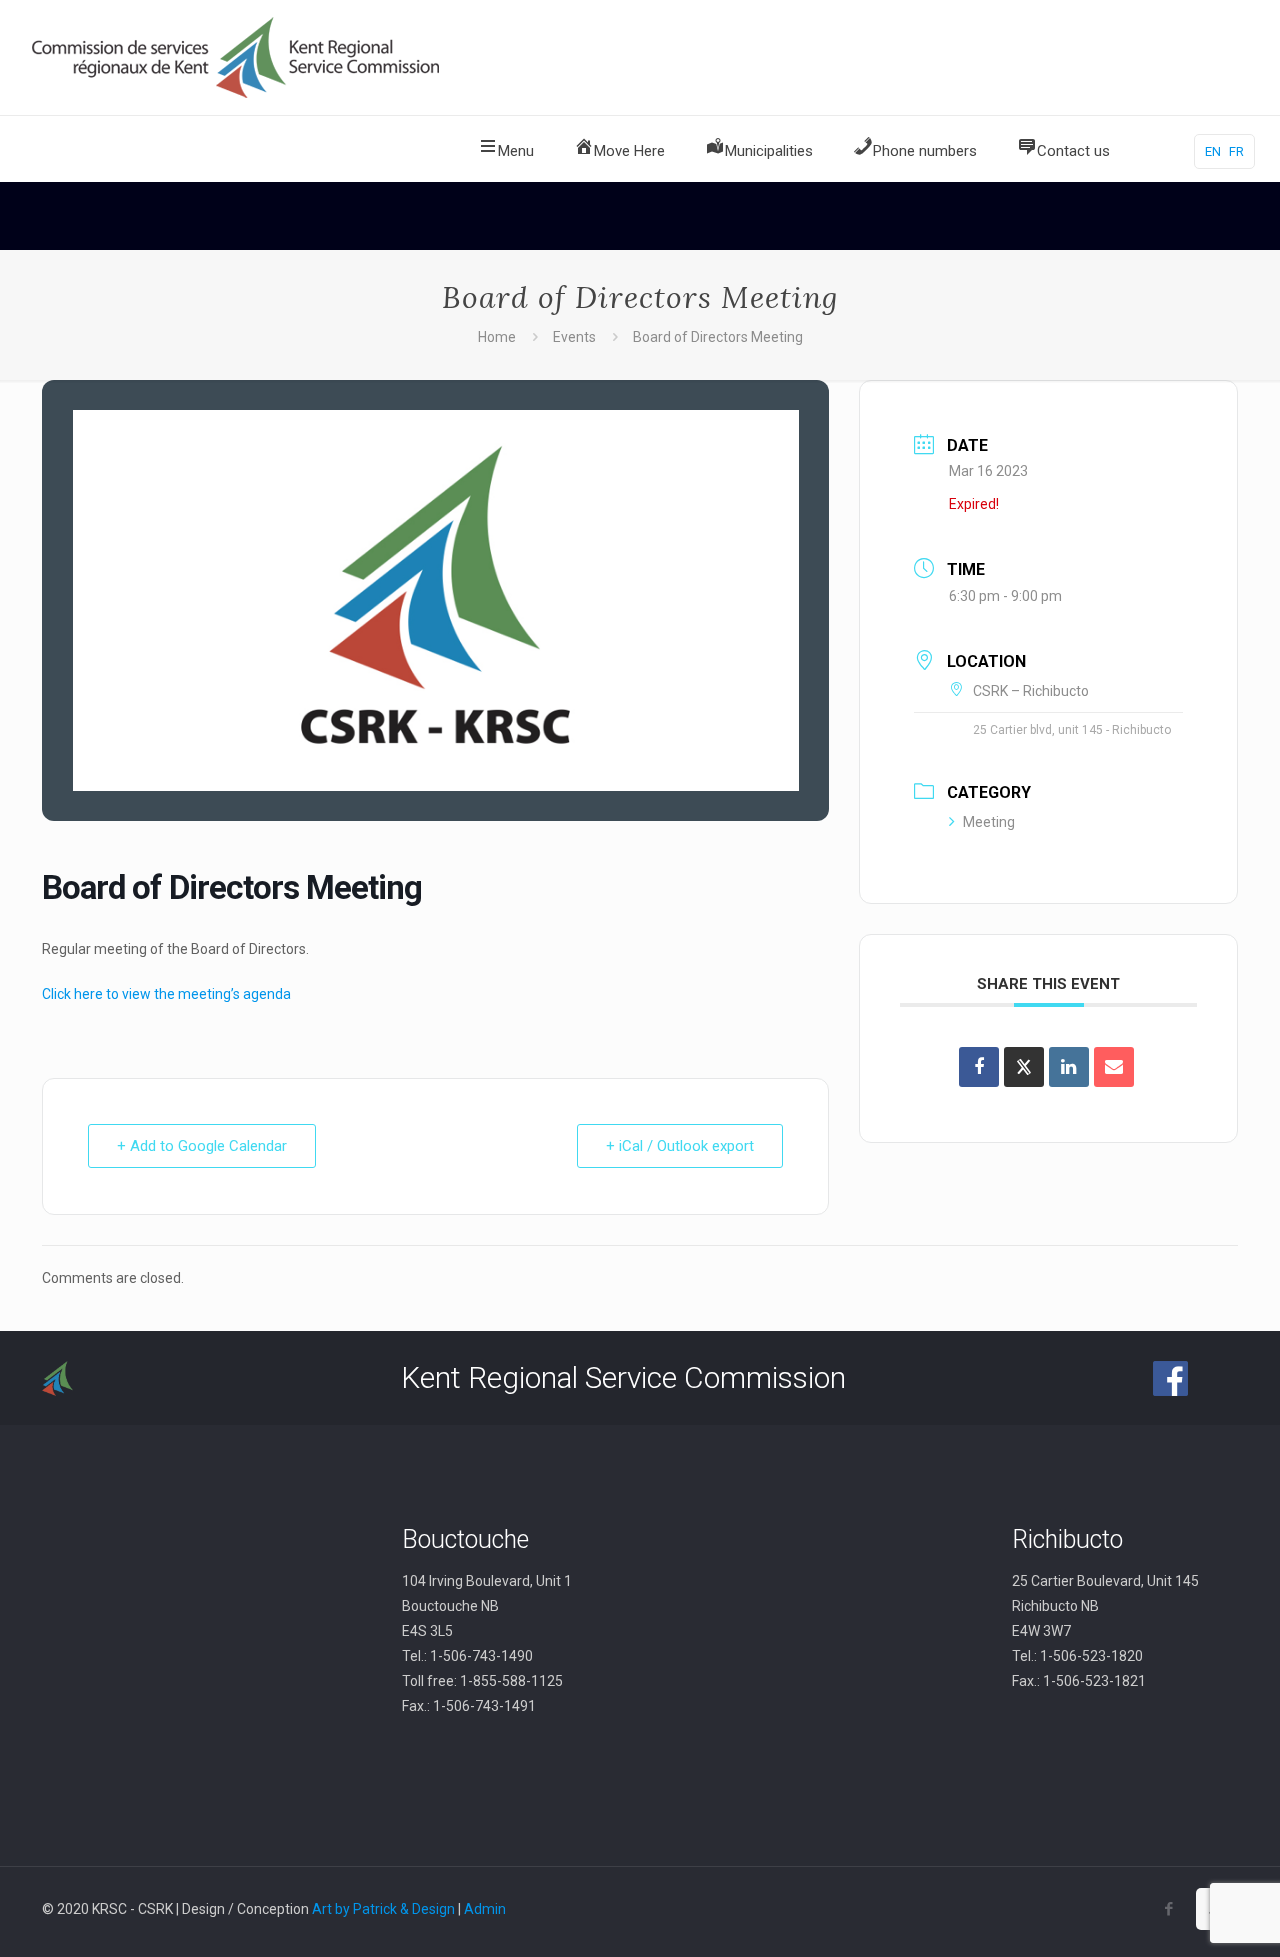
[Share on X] (1024, 1067)
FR (1236, 151)
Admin (485, 1909)
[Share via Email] (1114, 1067)
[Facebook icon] (1168, 1909)
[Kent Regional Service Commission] (238, 57)
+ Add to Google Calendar (202, 1146)
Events (574, 337)
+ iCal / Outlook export (680, 1146)
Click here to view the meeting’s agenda (166, 994)
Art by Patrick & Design (383, 1909)
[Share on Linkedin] (1069, 1067)
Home (497, 337)
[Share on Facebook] (979, 1067)
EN (1213, 151)
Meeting (989, 822)
